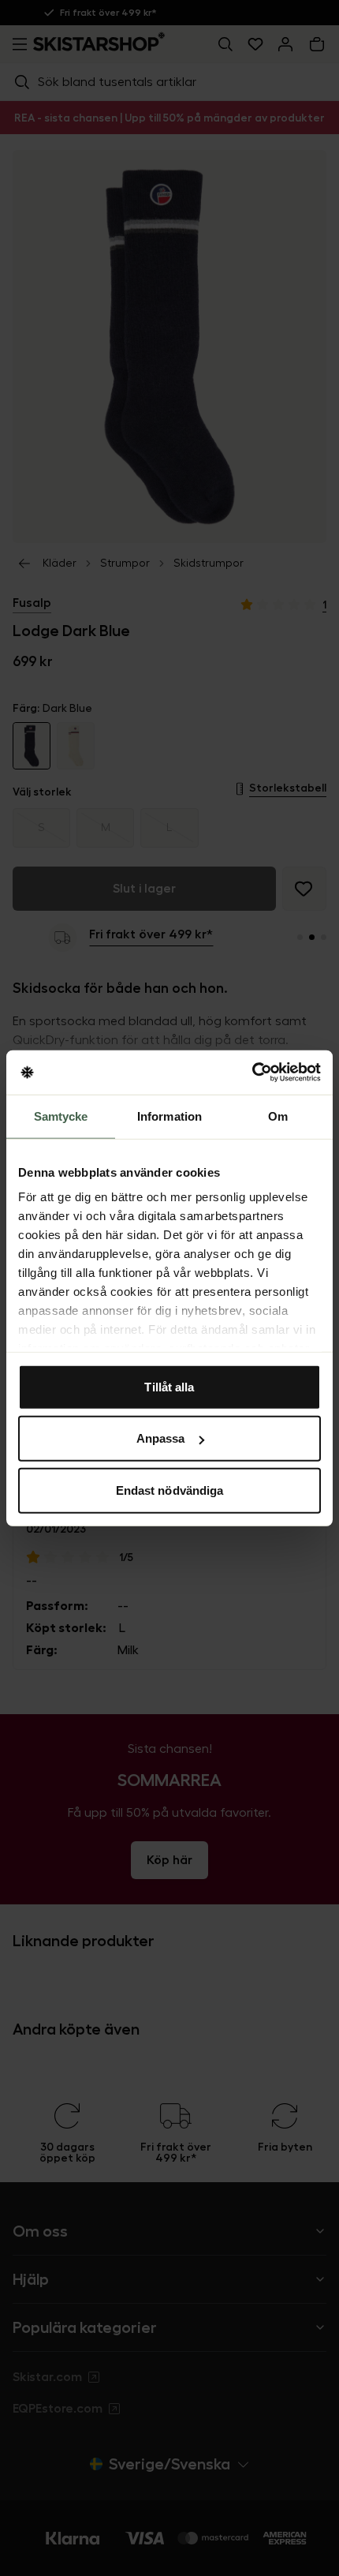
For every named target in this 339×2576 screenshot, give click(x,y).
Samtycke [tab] (61, 1116)
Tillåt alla (169, 1386)
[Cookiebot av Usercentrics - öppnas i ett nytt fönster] (252, 1073)
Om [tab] (278, 1116)
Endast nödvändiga (170, 1490)
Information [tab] (169, 1116)
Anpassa (161, 1438)
